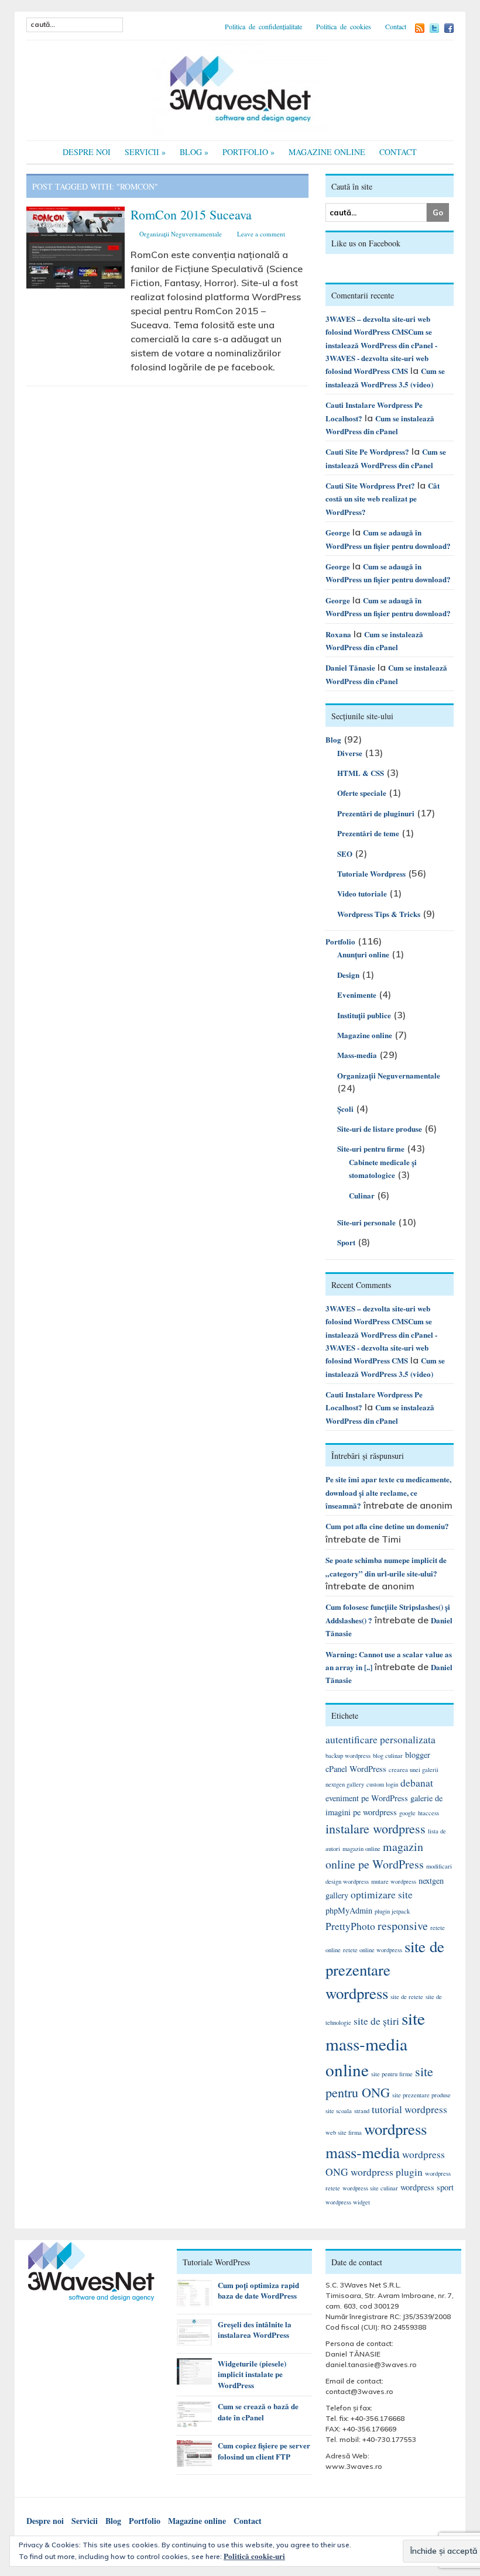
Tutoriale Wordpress (371, 873)
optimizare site (382, 1895)
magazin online (361, 1849)
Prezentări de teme (368, 833)
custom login (382, 1784)
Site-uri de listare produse (380, 1129)
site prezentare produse (421, 2095)
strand (362, 2111)
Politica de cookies (344, 26)
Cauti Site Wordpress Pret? (370, 485)
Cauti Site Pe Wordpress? (367, 451)
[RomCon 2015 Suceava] (76, 246)
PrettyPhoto (350, 1926)
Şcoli (345, 1109)
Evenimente (357, 995)
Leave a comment (261, 234)
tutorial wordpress (409, 2109)
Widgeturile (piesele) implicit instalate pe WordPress (252, 2374)
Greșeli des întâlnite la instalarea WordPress (255, 2330)
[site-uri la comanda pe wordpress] (240, 89)
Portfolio (248, 152)
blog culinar (388, 1756)
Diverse (350, 753)
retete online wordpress (373, 1950)
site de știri (376, 2021)
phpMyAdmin (349, 1910)
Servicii (145, 152)
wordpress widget (348, 2202)
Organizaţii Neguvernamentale (181, 234)
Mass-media (357, 1055)
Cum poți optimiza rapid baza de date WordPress (258, 2290)
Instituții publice (364, 1015)
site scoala (339, 2111)
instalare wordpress (376, 1828)
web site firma (344, 2132)
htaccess (428, 1813)
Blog (194, 152)
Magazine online (327, 152)
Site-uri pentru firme (371, 1148)
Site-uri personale (366, 1222)
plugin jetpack (392, 1911)
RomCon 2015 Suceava (191, 214)
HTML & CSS (361, 773)
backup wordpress (348, 1756)
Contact (396, 26)
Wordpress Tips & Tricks (379, 914)
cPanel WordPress (356, 1769)
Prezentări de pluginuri (376, 813)
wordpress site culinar (370, 2188)
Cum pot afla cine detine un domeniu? (387, 1526)
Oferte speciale (362, 793)
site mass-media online (375, 2044)
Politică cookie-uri (254, 2556)
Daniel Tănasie (350, 667)
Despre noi (87, 152)
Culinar (362, 1195)
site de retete (407, 1997)
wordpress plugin (387, 2172)
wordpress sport (427, 2187)
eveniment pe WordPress (367, 1798)
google (407, 1813)
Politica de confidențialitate (263, 26)
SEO (345, 853)
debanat (417, 1783)
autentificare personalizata (380, 1739)
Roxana (338, 634)
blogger (418, 1755)
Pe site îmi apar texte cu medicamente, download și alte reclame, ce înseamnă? (388, 1492)
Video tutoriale (362, 893)
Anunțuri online (363, 954)
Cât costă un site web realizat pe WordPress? (383, 499)
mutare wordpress (394, 1881)
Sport (346, 1242)
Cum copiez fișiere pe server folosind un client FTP (264, 2451)
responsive (403, 1926)
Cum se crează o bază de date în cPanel (258, 2412)
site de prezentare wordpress (385, 1970)
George (338, 532)
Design (348, 975)
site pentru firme (392, 2074)
